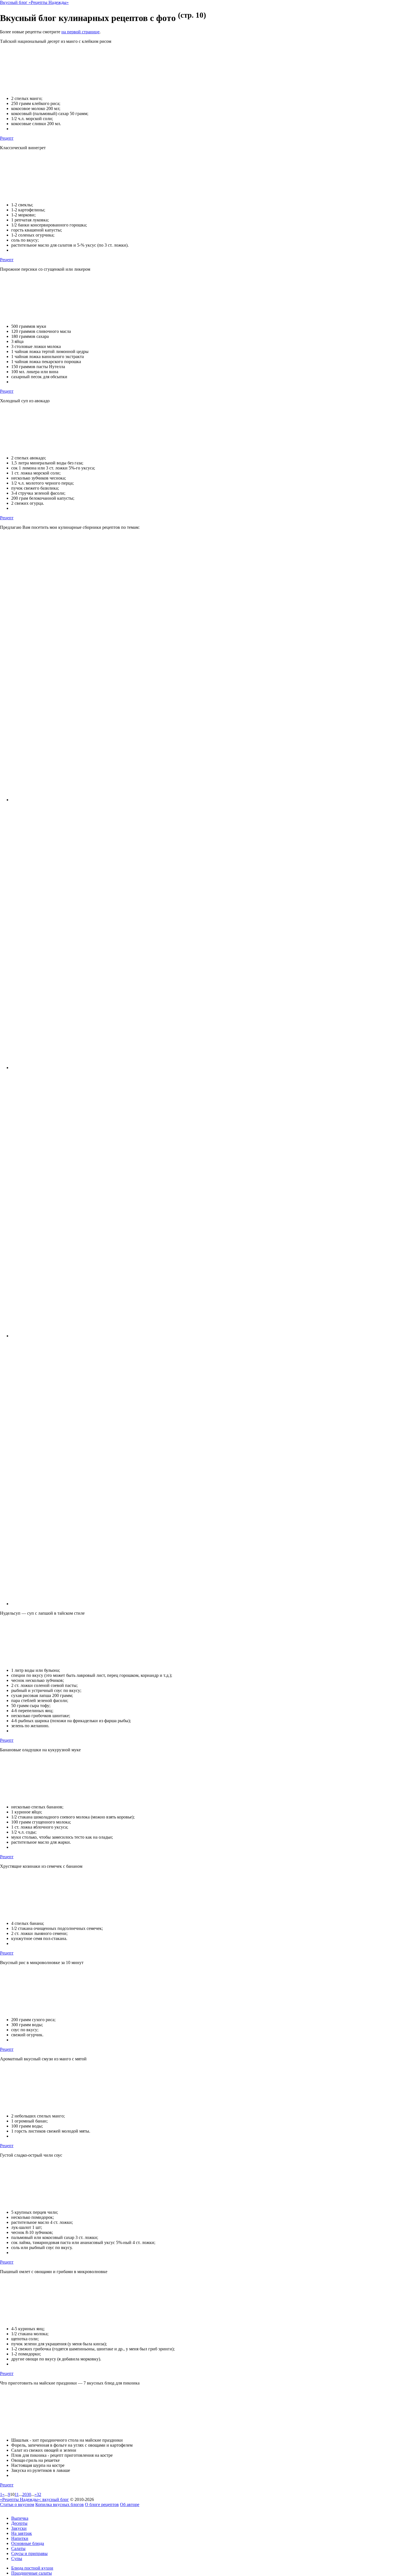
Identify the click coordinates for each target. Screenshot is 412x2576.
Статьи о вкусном (17, 2504)
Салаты (18, 2548)
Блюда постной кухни (32, 2568)
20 (24, 2494)
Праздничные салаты (32, 2573)
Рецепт (7, 138)
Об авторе (130, 2504)
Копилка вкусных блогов (60, 2504)
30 (29, 2494)
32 (39, 2494)
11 (17, 2494)
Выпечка (20, 2518)
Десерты (19, 2523)
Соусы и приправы (29, 2553)
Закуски (19, 2528)
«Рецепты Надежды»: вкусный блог (34, 2499)
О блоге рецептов (102, 2504)
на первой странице (80, 32)
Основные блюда (28, 2543)
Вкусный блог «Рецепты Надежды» (34, 2)
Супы (17, 2559)
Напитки (20, 2538)
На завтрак (22, 2533)
